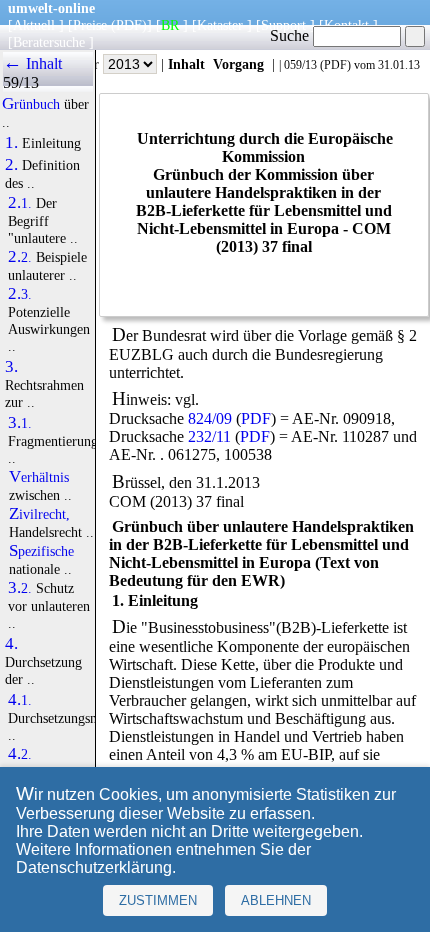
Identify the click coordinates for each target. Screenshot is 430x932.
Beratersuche (49, 42)
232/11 (209, 436)
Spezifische (41, 551)
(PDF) (129, 25)
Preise (90, 25)
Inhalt (186, 64)
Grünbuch (31, 104)
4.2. (20, 754)
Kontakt (346, 25)
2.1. (20, 203)
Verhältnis (39, 477)
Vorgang (238, 64)
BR (170, 25)
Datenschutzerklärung (94, 867)
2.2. (20, 257)
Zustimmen (158, 900)
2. (11, 165)
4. (11, 644)
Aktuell (34, 25)
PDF (335, 65)
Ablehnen (276, 900)
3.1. (20, 423)
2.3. (20, 294)
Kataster (220, 25)
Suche (291, 35)
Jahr (89, 64)
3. (11, 367)
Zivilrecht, (39, 514)
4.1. (20, 700)
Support (283, 25)
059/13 (300, 65)
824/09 (210, 418)
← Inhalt (32, 63)
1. (11, 143)
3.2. (20, 588)
